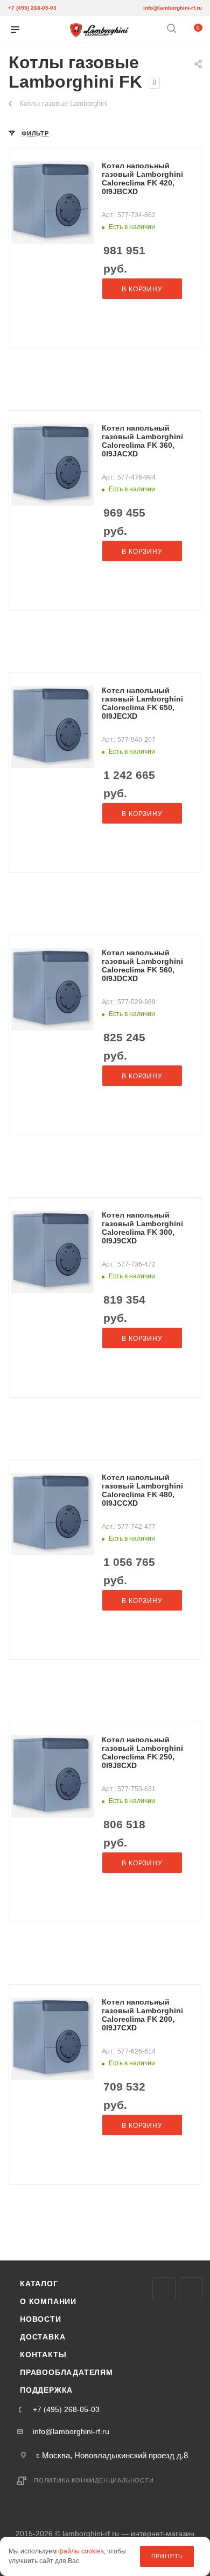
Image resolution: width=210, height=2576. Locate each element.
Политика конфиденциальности (94, 2480)
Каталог (39, 2284)
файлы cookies (81, 2552)
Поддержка (46, 2390)
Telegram (191, 2289)
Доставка (43, 2337)
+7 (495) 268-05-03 (32, 8)
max (164, 2289)
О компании (48, 2301)
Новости (41, 2319)
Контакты (43, 2355)
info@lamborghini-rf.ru (173, 8)
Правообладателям (66, 2372)
